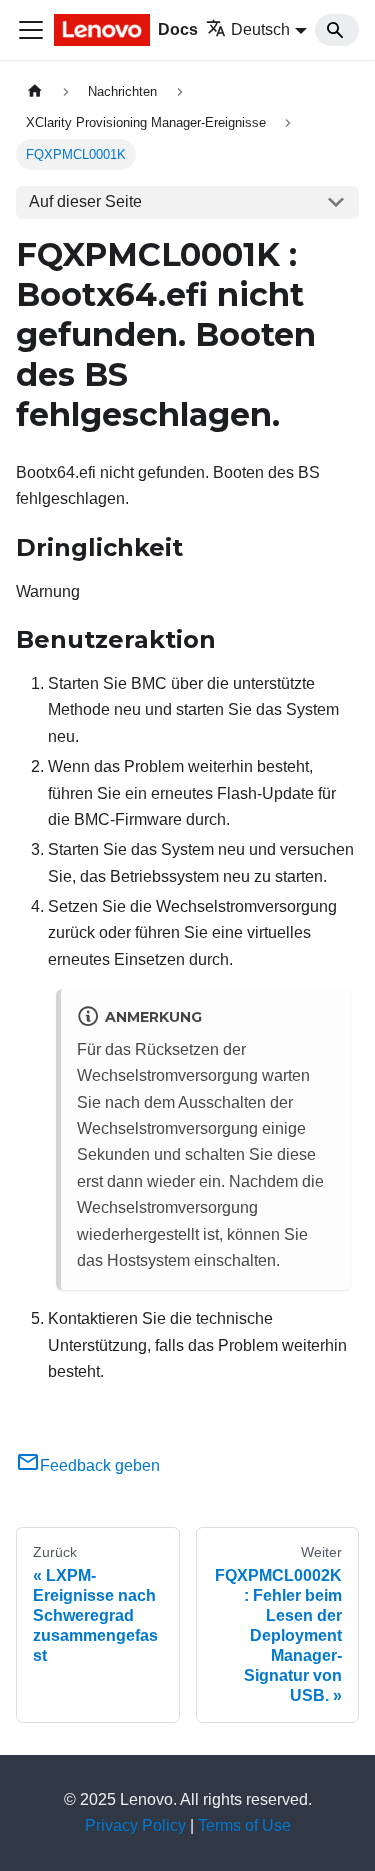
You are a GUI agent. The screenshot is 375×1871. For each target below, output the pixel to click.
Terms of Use (244, 1825)
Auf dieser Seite (85, 201)
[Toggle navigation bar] (31, 30)
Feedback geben (100, 1465)
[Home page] (35, 91)
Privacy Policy (135, 1825)
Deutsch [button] (260, 29)
